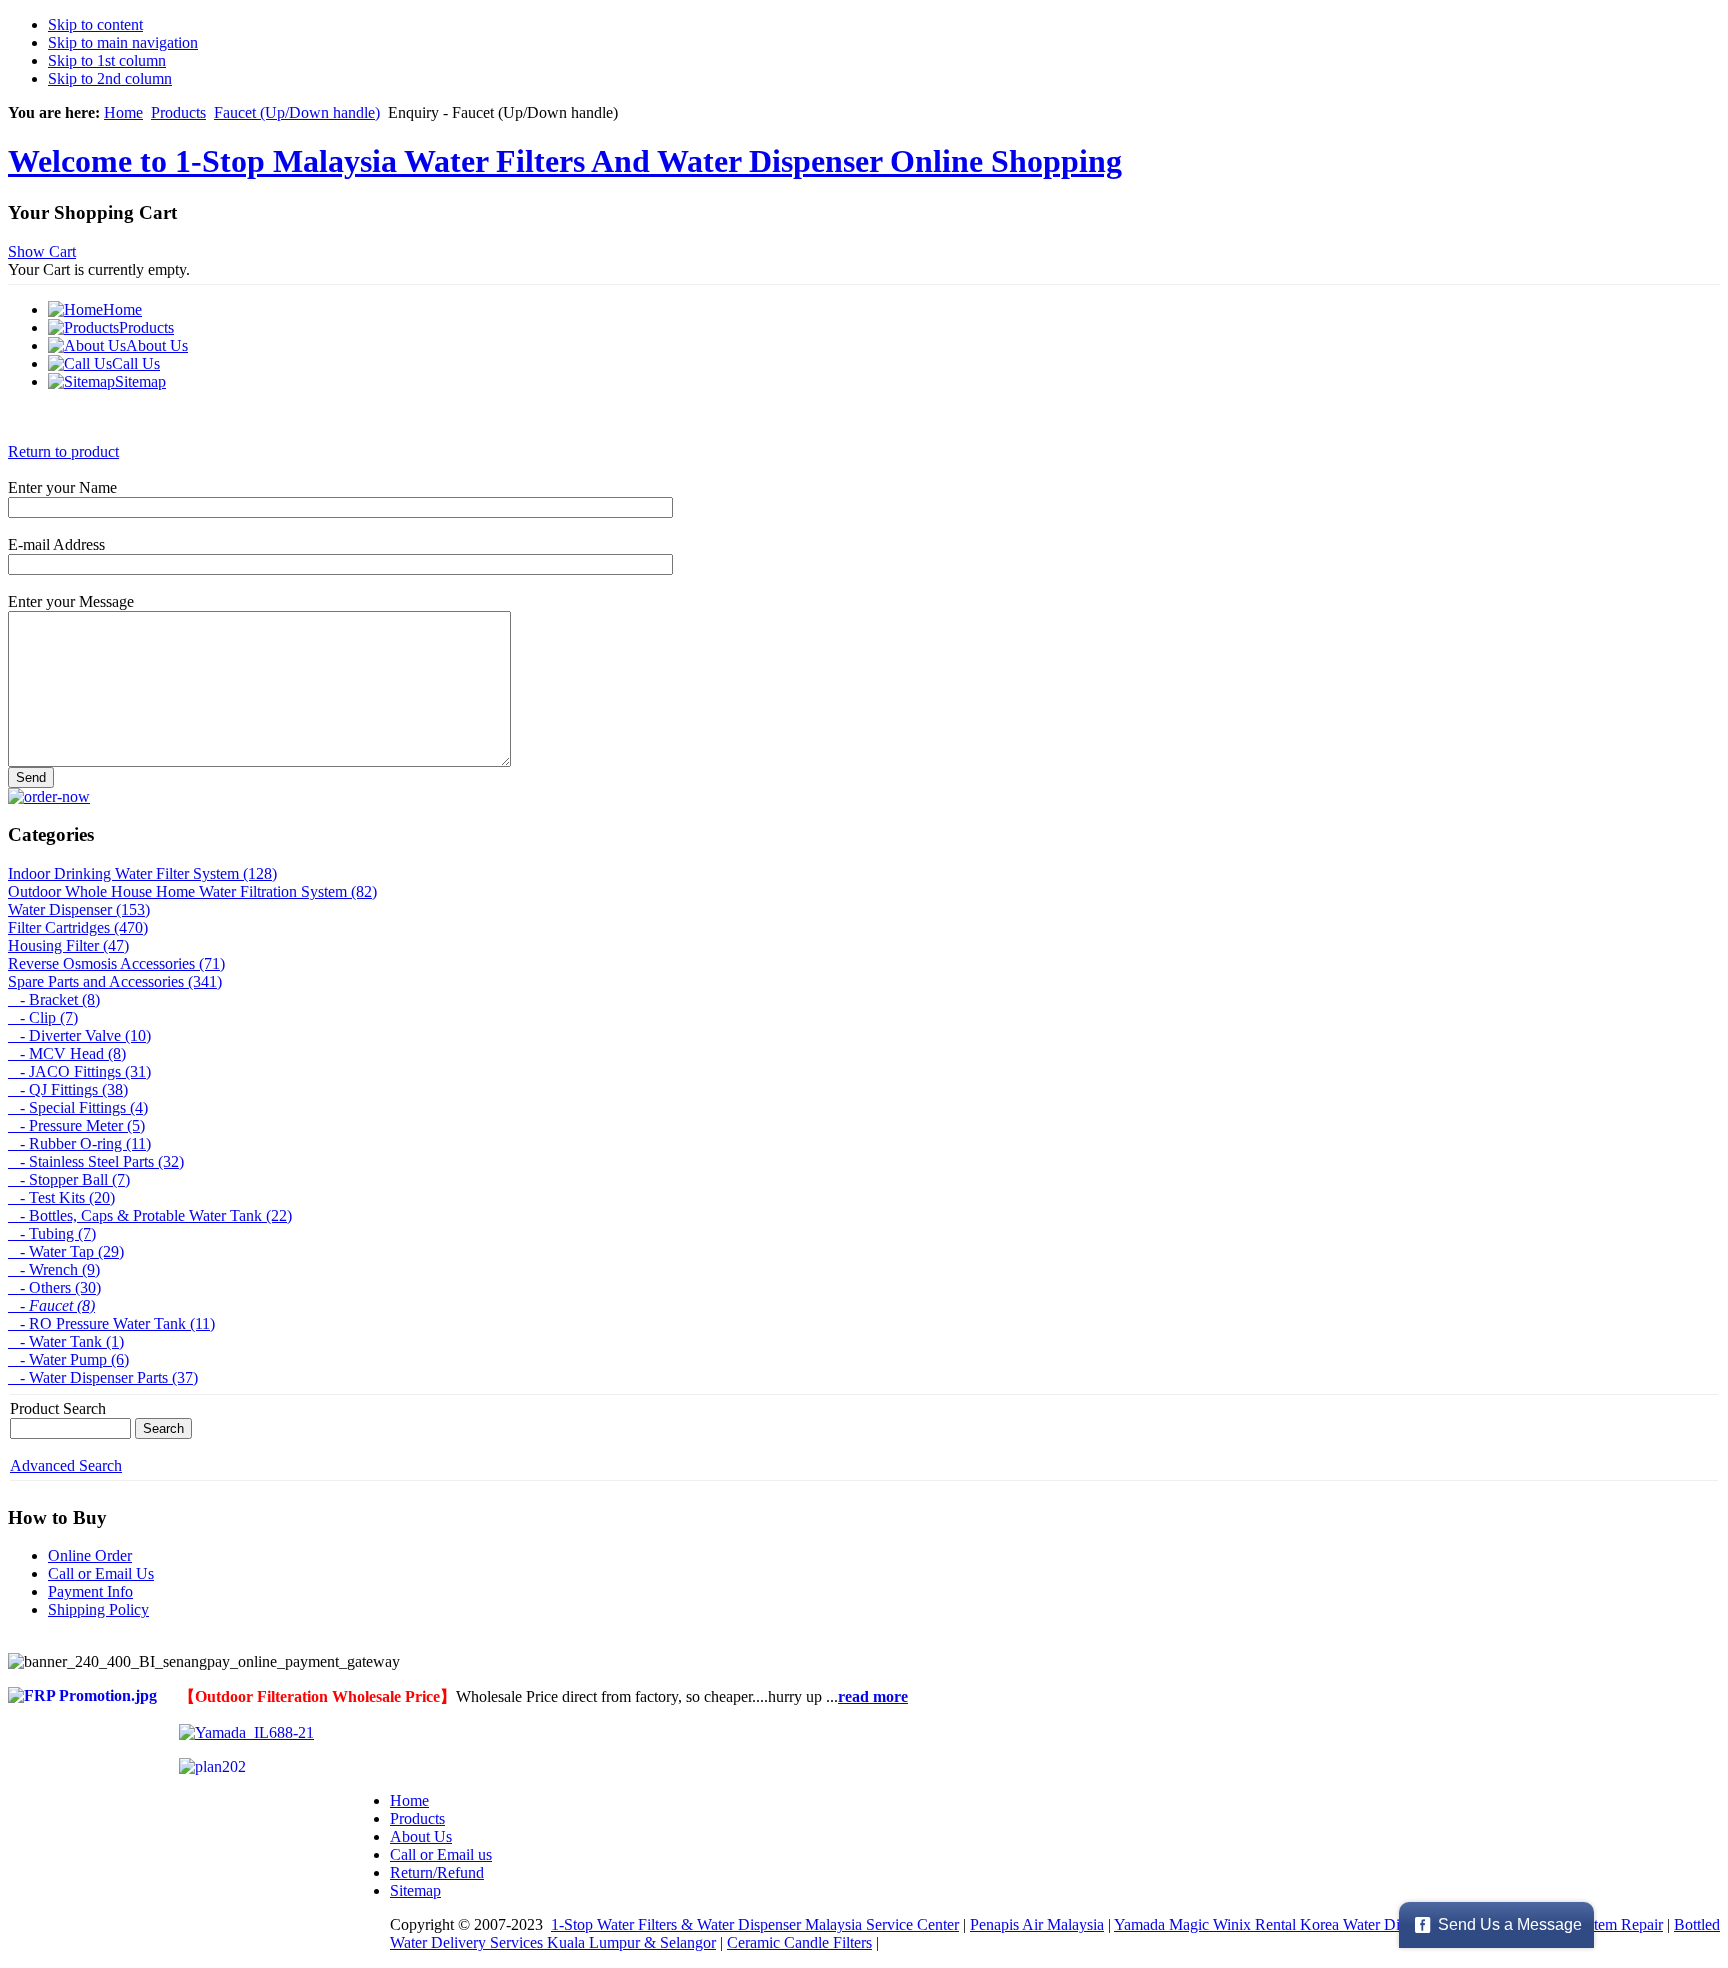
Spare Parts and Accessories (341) (115, 981)
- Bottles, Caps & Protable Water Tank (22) (150, 1215)
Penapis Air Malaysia (1037, 1924)
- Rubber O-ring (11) (79, 1143)
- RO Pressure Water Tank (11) (111, 1323)
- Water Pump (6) (68, 1359)
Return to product (63, 451)
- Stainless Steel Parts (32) (96, 1161)
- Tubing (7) (52, 1233)
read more (873, 1696)
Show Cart (42, 251)
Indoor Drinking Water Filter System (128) (142, 873)
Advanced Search (66, 1465)
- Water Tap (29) (66, 1251)
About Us (421, 1836)
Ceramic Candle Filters (799, 1942)
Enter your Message (71, 601)
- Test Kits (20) (61, 1197)
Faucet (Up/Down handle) (297, 112)
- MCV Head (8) (67, 1053)
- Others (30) (54, 1287)
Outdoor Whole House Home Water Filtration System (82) (192, 891)
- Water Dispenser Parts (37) (103, 1377)
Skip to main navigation (123, 42)
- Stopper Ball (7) (69, 1179)
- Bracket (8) (54, 999)
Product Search (58, 1408)
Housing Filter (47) (68, 945)
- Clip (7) (43, 1017)
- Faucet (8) (51, 1305)
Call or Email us (441, 1854)
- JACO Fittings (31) (79, 1071)
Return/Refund (437, 1872)
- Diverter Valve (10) (79, 1035)
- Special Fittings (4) (78, 1107)
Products (178, 112)
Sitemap (415, 1890)
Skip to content (95, 24)
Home (123, 112)
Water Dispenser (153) (79, 909)
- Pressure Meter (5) (76, 1125)
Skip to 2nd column (110, 78)
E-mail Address (56, 544)
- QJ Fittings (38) (68, 1089)
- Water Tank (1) (66, 1341)
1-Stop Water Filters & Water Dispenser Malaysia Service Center (755, 1924)
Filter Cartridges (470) (78, 927)
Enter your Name (62, 487)
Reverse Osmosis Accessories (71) (116, 963)
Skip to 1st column (107, 60)
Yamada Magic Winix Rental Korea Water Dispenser (1280, 1924)
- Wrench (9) (54, 1269)
